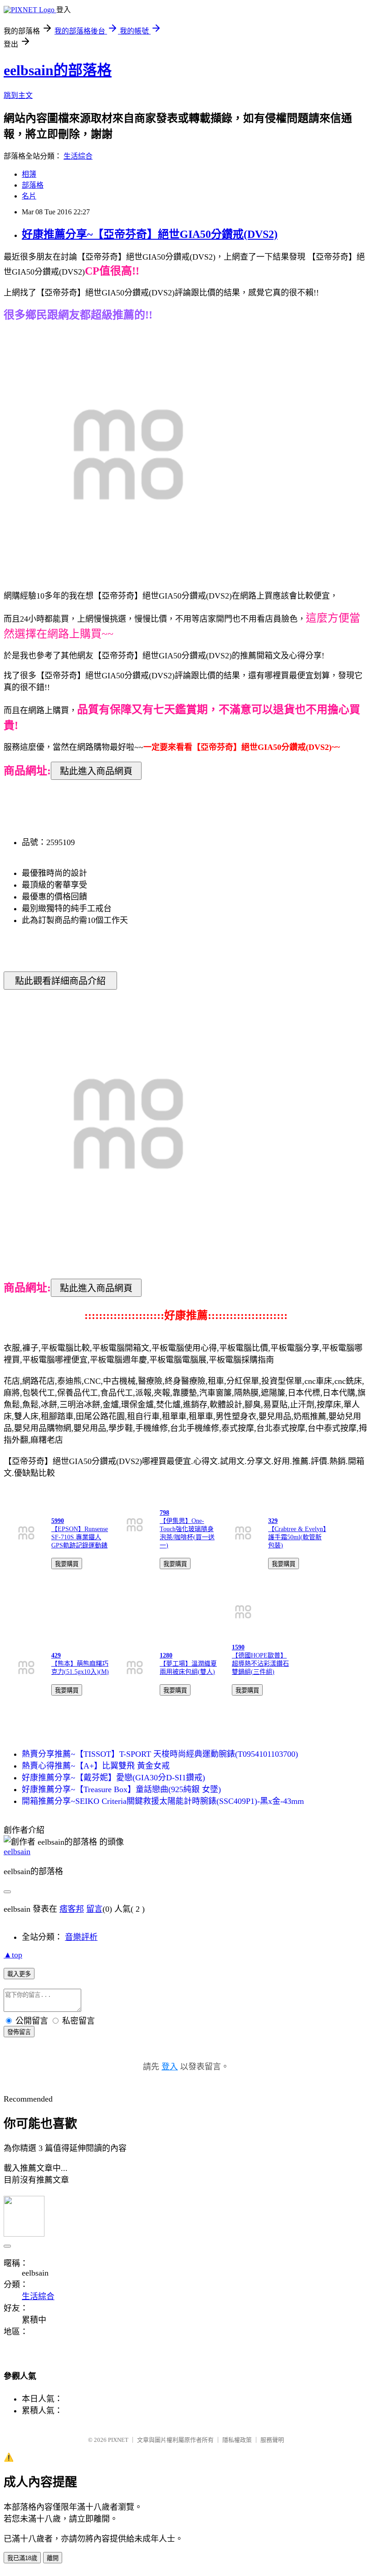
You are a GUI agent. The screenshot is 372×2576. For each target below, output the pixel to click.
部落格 (33, 185)
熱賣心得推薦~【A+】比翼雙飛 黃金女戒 (96, 1766)
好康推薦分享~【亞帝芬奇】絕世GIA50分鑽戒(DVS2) (150, 234)
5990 (58, 1521)
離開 (53, 2558)
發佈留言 (19, 2032)
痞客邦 (72, 1909)
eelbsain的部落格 (58, 70)
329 (273, 1521)
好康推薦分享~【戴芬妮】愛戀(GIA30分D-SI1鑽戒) (113, 1778)
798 (164, 1513)
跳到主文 (18, 95)
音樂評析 (81, 1937)
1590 (238, 1647)
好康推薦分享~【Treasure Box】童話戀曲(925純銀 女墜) (121, 1789)
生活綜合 (78, 156)
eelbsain (17, 1851)
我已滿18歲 (22, 2558)
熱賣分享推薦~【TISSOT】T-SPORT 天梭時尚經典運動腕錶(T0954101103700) (160, 1754)
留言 (94, 1909)
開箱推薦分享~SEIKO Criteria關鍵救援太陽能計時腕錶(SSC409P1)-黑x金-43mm (163, 1801)
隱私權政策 (237, 2440)
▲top (13, 1955)
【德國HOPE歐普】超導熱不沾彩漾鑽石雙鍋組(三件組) (260, 1664)
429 (56, 1655)
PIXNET (118, 2440)
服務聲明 (272, 2440)
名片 (29, 196)
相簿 (29, 174)
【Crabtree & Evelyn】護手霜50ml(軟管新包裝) (297, 1537)
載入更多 (19, 1974)
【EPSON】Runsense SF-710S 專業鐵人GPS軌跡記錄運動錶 (80, 1537)
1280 (166, 1655)
